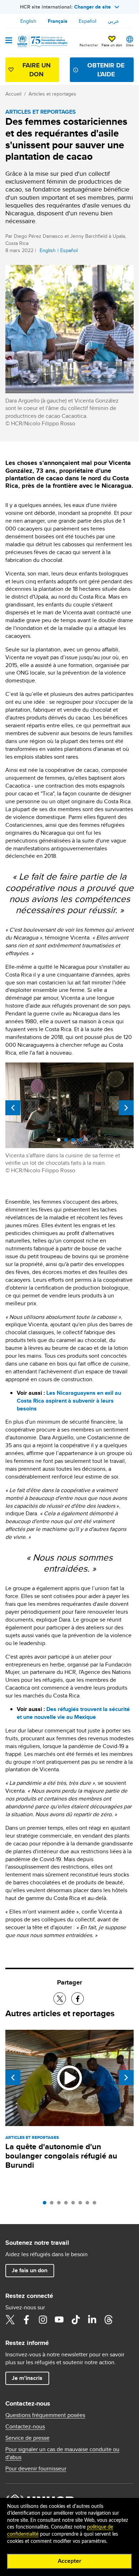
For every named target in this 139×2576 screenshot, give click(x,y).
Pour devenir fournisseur (36, 2469)
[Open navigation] (9, 41)
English (28, 21)
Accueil (13, 94)
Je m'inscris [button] (27, 2378)
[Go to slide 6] (82, 2204)
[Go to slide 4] (68, 2204)
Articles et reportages (52, 94)
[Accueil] (42, 41)
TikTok (76, 2320)
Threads (108, 2320)
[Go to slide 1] (46, 2204)
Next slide (126, 1108)
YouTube (59, 2320)
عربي (113, 21)
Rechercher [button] (89, 45)
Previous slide (13, 1108)
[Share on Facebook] (78, 1999)
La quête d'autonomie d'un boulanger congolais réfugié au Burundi (61, 2156)
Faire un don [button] (112, 45)
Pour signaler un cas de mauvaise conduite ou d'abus (62, 2453)
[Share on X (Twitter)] (60, 1999)
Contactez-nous (25, 2427)
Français (58, 21)
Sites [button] (130, 45)
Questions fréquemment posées (45, 2415)
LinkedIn (92, 2320)
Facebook (26, 2320)
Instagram (43, 2320)
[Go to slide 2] (53, 2204)
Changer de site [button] (92, 7)
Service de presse (27, 2438)
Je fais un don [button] (30, 2270)
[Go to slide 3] (61, 2204)
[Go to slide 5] (75, 2204)
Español (87, 21)
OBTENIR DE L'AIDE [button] (106, 70)
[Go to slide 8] (96, 2204)
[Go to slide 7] (89, 2204)
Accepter (69, 2561)
